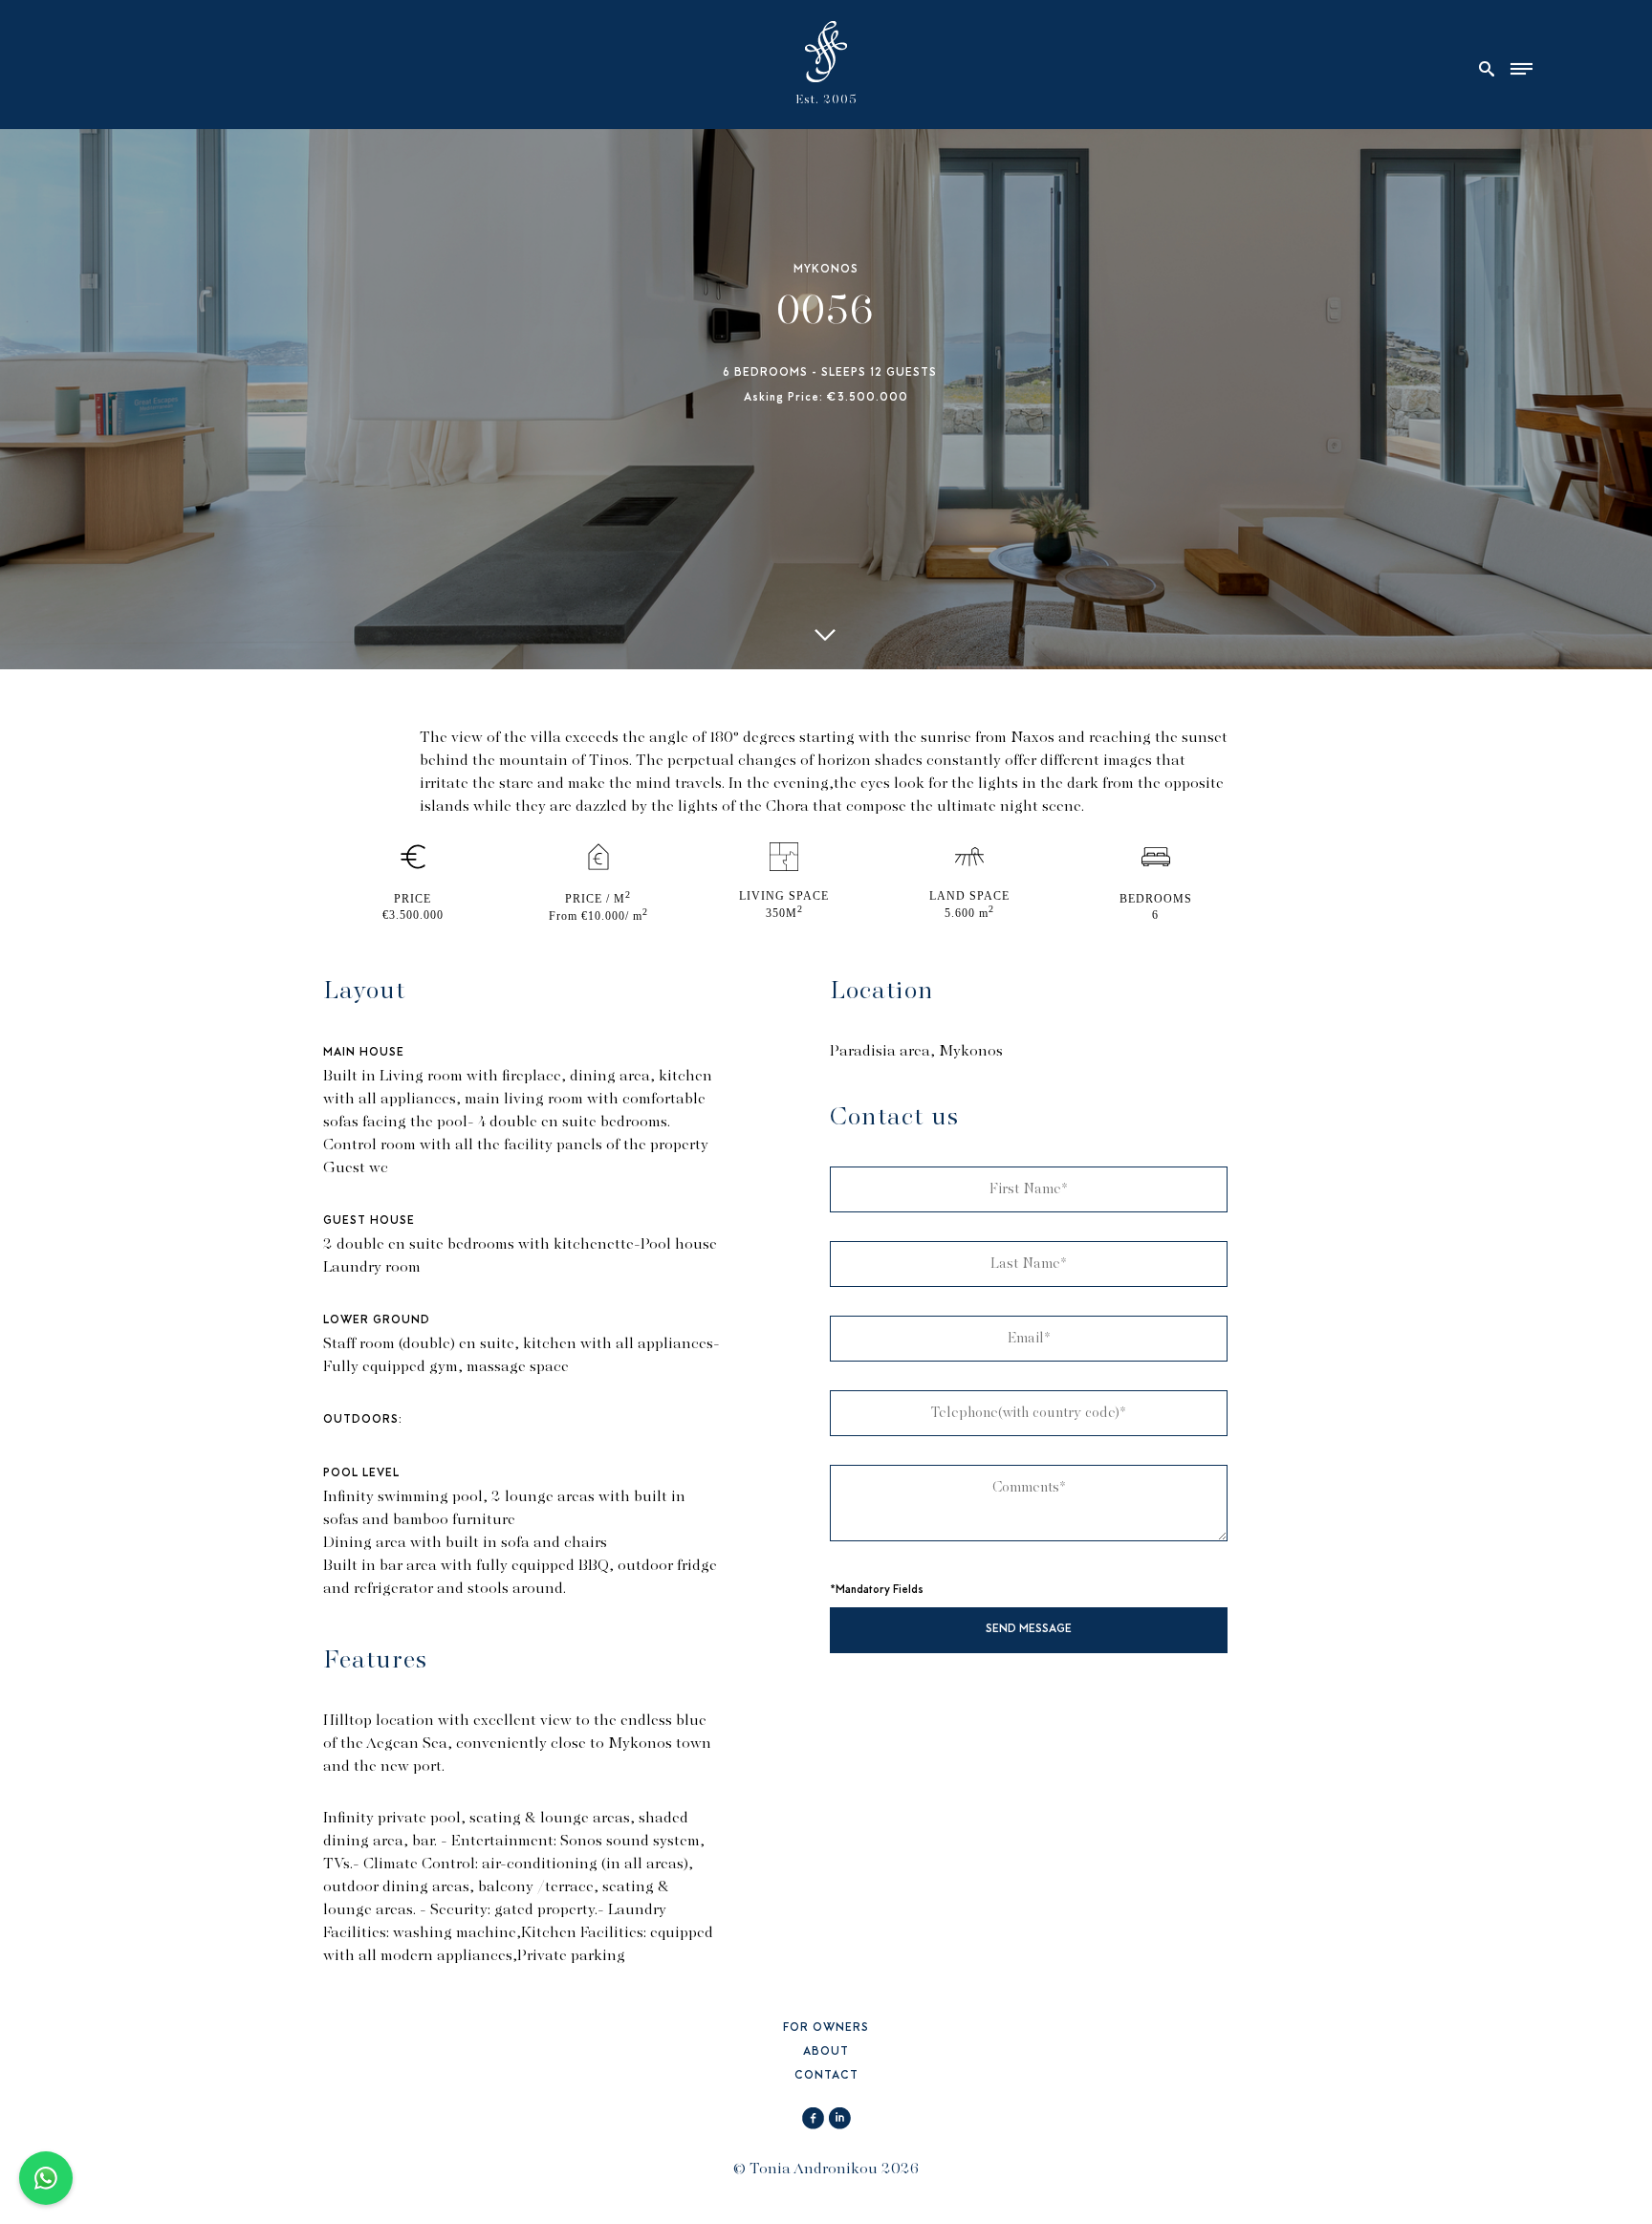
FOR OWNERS (826, 2028)
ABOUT (826, 2052)
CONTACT (826, 2076)
